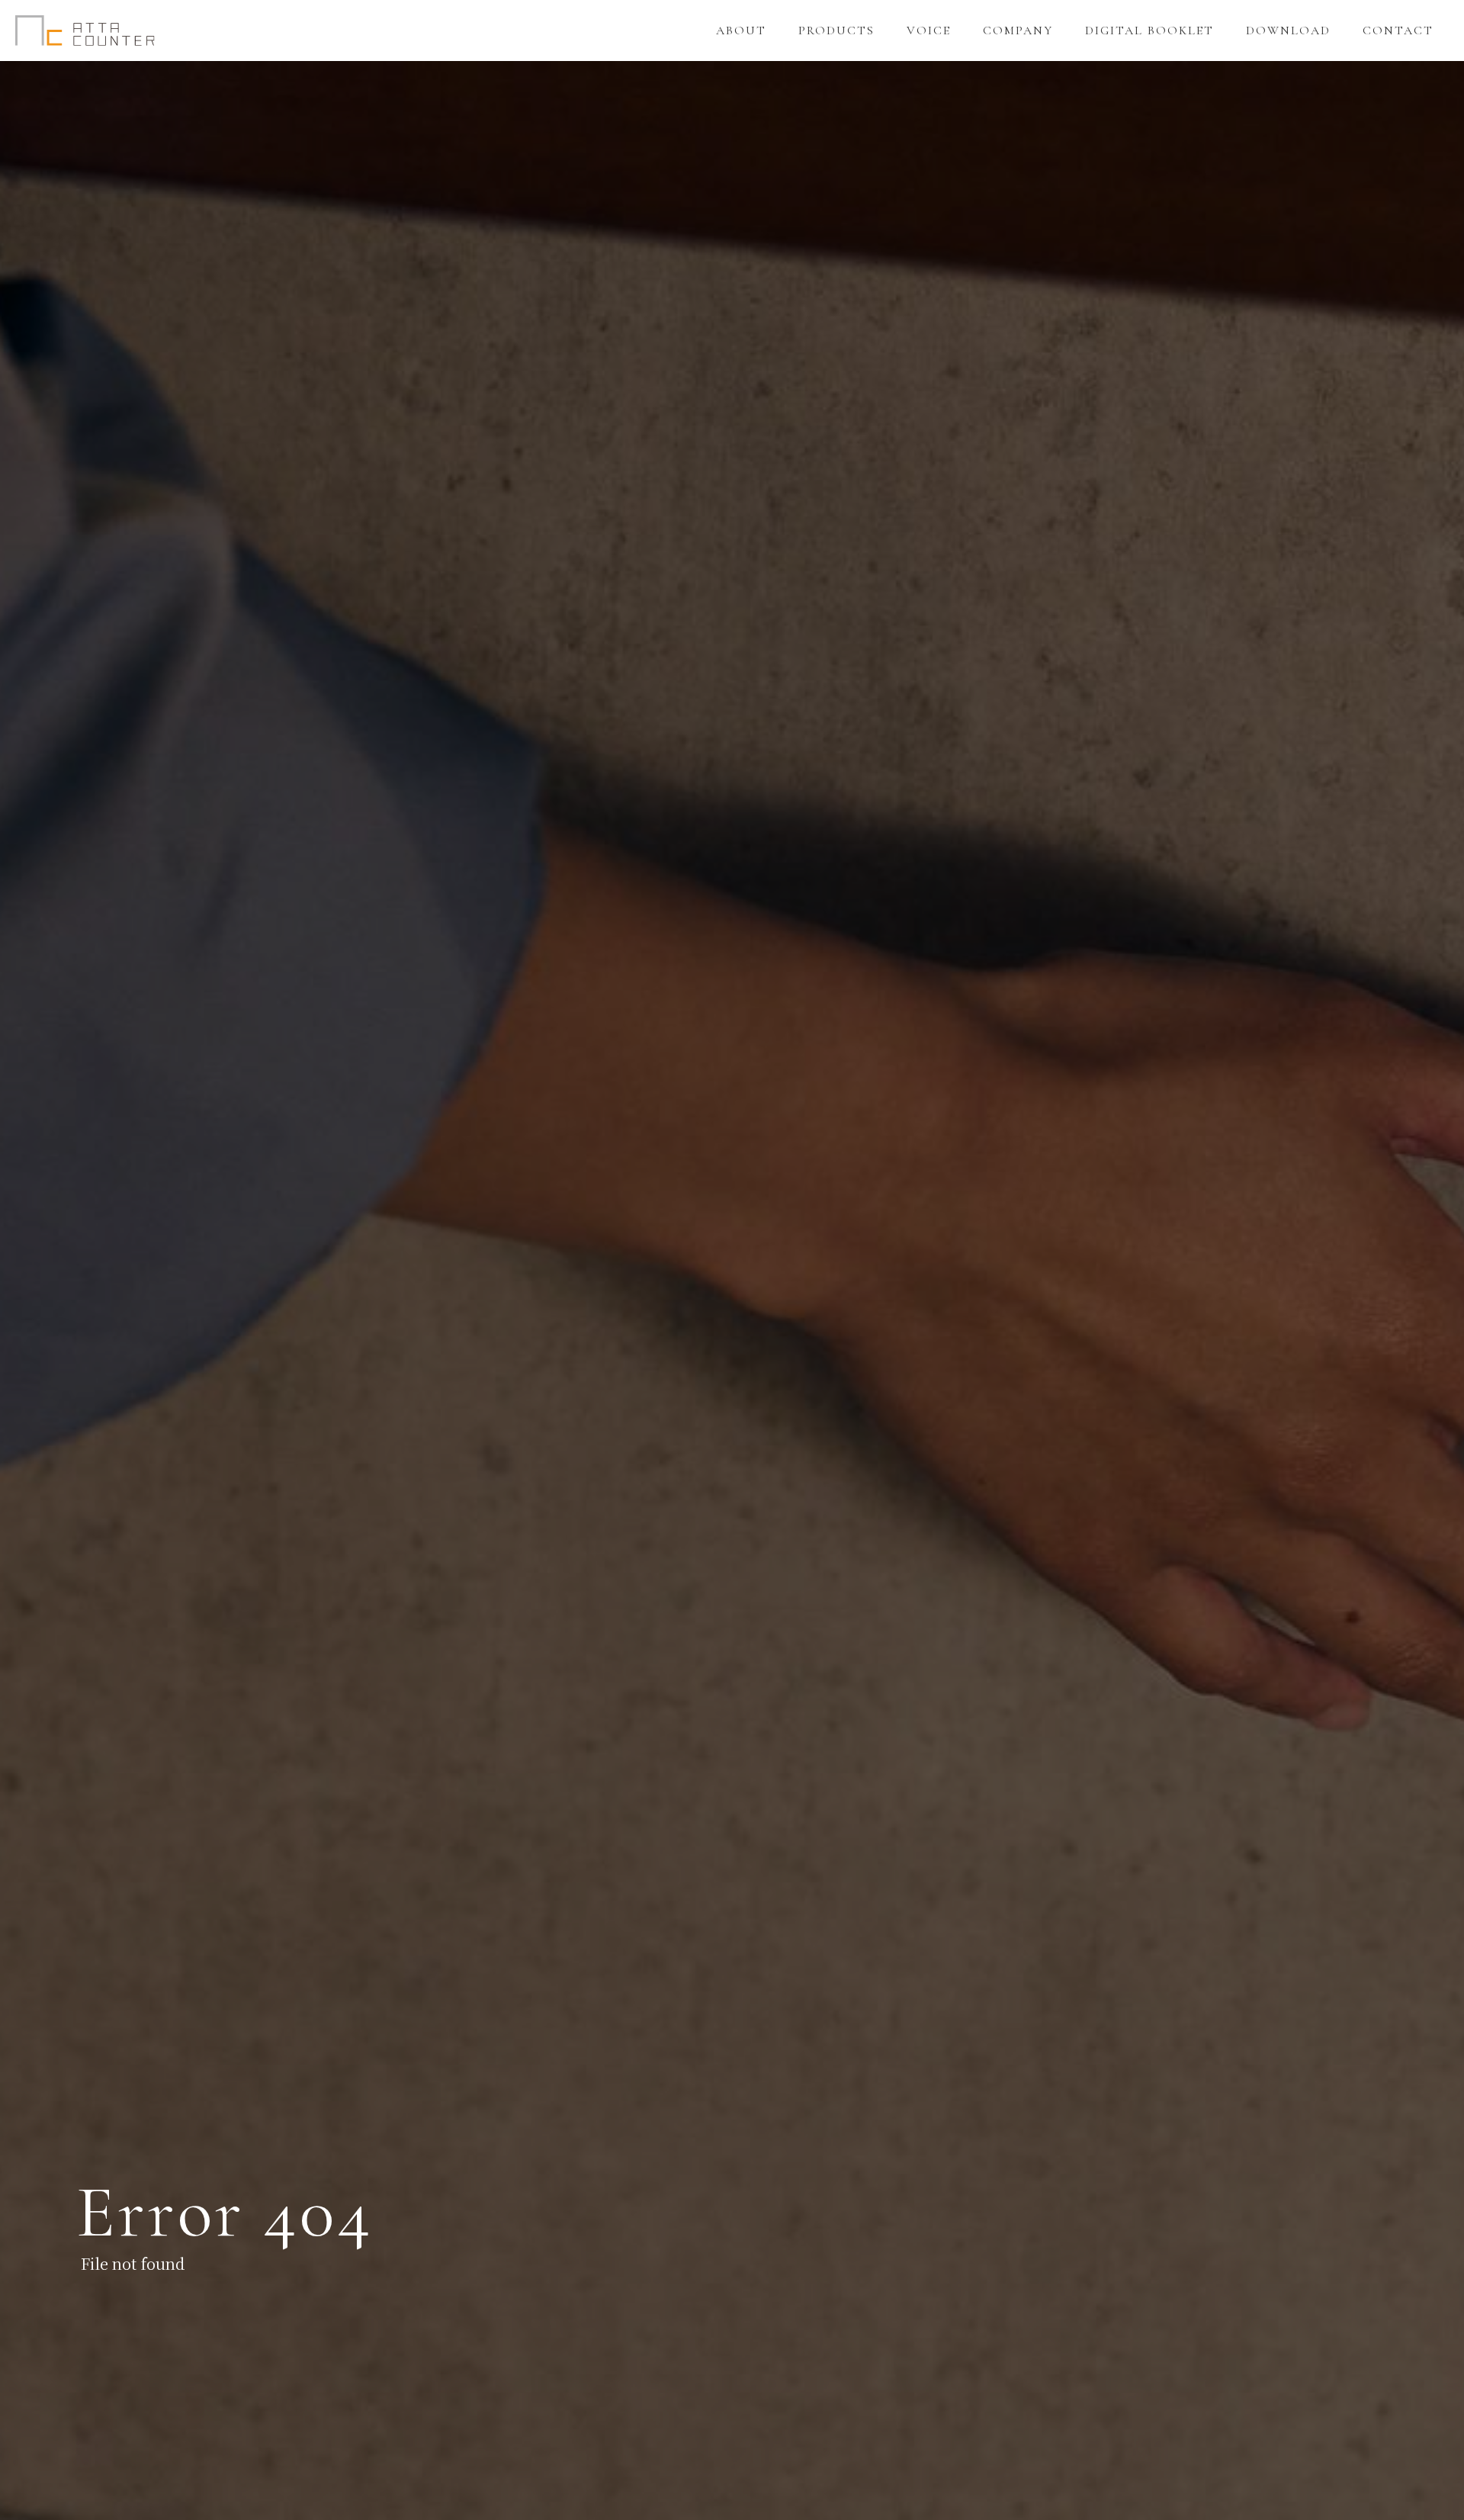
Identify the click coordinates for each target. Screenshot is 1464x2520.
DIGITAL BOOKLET (1149, 31)
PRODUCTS (836, 31)
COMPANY (1018, 31)
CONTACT (1398, 31)
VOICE (929, 31)
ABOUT (741, 31)
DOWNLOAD (1288, 31)
